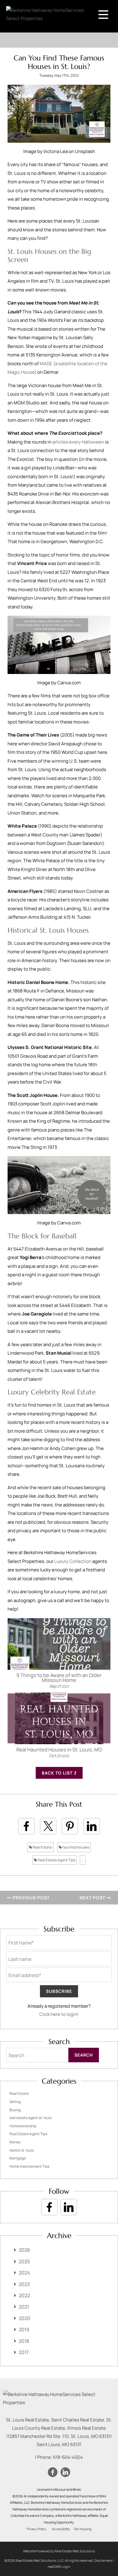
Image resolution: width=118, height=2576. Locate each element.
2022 (24, 2295)
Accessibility (61, 2529)
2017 (24, 2352)
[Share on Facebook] (26, 1826)
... (83, 1860)
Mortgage (18, 2158)
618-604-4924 (68, 2457)
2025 (24, 2261)
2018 (24, 2341)
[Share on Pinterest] (70, 1826)
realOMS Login (59, 2566)
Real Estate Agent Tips (56, 1860)
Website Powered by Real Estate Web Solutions (59, 2551)
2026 (25, 2250)
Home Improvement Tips (29, 2166)
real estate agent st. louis (30, 2118)
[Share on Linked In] (92, 1826)
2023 (24, 2284)
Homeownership (23, 2126)
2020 (25, 2318)
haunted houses (75, 1847)
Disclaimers (103, 2560)
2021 (24, 2307)
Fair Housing (83, 2529)
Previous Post (31, 1898)
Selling (15, 2102)
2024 (24, 2273)
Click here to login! (59, 2014)
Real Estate (42, 1847)
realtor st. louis (22, 2150)
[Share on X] (48, 1826)
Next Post (93, 1898)
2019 (24, 2329)
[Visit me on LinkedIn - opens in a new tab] (69, 2207)
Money (15, 2142)
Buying (15, 2110)
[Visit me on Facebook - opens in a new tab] (49, 2207)
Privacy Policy (36, 2529)
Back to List (58, 1773)
